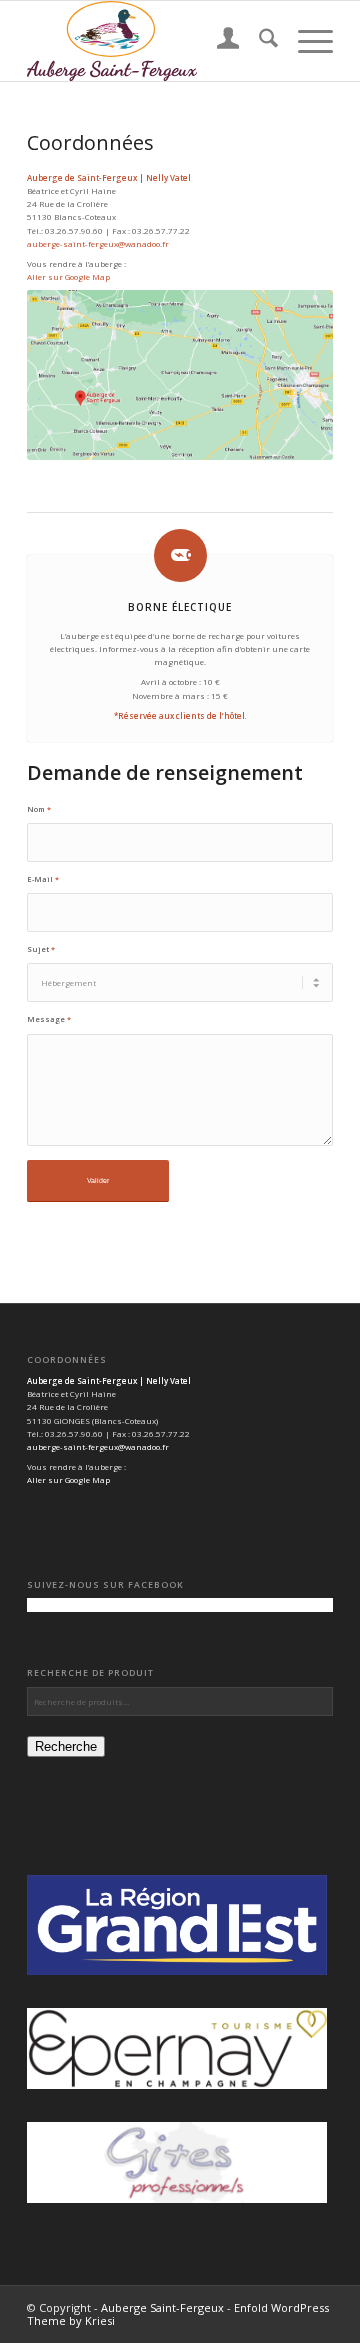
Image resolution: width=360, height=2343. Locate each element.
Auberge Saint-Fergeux (162, 2307)
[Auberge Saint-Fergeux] (149, 41)
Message (49, 1019)
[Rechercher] (258, 41)
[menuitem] (218, 41)
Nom (39, 809)
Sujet (41, 949)
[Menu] (305, 41)
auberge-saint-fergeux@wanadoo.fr (98, 243)
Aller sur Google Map (68, 276)
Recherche (66, 1746)
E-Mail (43, 879)
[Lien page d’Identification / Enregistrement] (218, 41)
